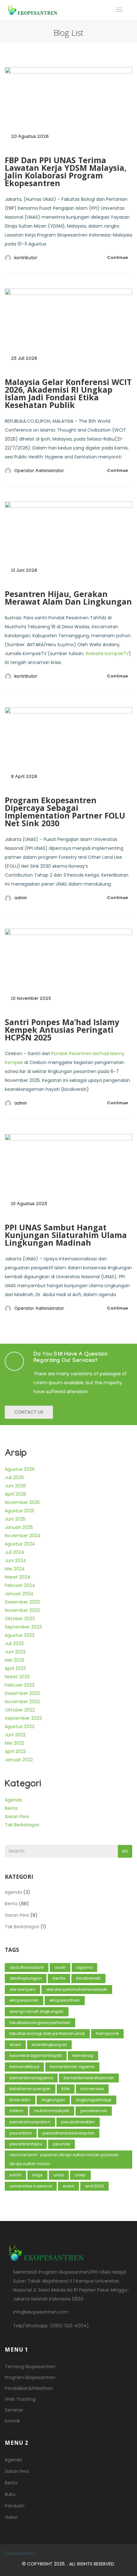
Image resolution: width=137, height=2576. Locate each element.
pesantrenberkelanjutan (69, 2133)
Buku (10, 2494)
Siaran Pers (17, 1817)
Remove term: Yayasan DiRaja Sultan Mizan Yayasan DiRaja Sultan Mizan (64, 2159)
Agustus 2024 (20, 1544)
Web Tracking (20, 2399)
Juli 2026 (14, 1477)
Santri (15, 2175)
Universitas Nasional (31, 2186)
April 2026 (15, 1494)
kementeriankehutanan (89, 2078)
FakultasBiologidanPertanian (40, 2023)
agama (84, 1967)
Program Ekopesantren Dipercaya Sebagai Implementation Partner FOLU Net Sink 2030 (65, 812)
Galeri (11, 2517)
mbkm (16, 2111)
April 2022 (15, 1751)
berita (59, 1978)
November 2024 (23, 1536)
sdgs (37, 2175)
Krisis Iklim (20, 2100)
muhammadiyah (52, 2111)
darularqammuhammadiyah (77, 1989)
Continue (117, 257)
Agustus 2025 (20, 1511)
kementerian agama (72, 2067)
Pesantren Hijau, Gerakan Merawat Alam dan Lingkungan (68, 598)
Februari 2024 (20, 1585)
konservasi (92, 2089)
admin (21, 899)
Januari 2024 (19, 1594)
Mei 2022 (14, 1743)
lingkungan (53, 2100)
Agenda (13, 1800)
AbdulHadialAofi (27, 1967)
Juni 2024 (15, 1560)
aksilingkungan (26, 1978)
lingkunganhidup (94, 2100)
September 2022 (23, 1718)
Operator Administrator (39, 472)
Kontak (12, 2421)
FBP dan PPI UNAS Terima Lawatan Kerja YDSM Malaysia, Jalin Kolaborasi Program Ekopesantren (66, 171)
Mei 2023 (14, 1660)
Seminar (14, 2410)
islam (15, 2045)
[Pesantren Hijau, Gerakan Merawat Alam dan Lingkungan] (68, 543)
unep (80, 2175)
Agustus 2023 (20, 1635)
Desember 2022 (22, 1693)
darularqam (22, 1989)
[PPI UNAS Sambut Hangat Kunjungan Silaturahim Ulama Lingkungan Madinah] (68, 1175)
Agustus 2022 (20, 1726)
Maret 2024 (18, 1577)
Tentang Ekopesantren (30, 2367)
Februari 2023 (20, 1685)
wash (68, 2186)
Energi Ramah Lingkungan (37, 2011)
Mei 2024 (15, 1569)
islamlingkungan (49, 2045)
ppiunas (61, 2144)
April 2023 (15, 1668)
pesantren (21, 2133)
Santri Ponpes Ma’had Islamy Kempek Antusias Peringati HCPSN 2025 (62, 1030)
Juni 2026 (15, 1486)
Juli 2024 (14, 1552)
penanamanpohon (30, 2122)
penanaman (94, 2111)
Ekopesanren (24, 2000)
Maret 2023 (17, 1677)
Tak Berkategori (22, 1825)
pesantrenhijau (26, 2144)
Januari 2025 (19, 1527)
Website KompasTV (107, 653)
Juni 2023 (15, 1652)
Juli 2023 (14, 1643)
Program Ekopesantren (30, 2377)
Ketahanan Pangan (30, 2089)
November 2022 (22, 1702)
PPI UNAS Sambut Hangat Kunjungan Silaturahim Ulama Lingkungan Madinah (66, 1235)
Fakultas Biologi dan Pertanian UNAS (47, 2033)
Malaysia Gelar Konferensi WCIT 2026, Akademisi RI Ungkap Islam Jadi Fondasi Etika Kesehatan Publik (68, 393)
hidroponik (107, 2033)
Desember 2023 (22, 1602)
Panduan (15, 2506)
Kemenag (83, 2055)
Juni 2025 (15, 1519)
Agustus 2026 (20, 1469)
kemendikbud (24, 2067)
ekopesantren (65, 2000)
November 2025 (22, 1502)
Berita (11, 1808)
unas (59, 2175)
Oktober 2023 (20, 1619)
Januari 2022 (19, 1760)
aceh (60, 1967)
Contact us (29, 1412)
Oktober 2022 (20, 1710)
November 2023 (22, 1610)
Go (125, 1851)
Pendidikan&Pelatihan (29, 2388)
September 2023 (23, 1627)
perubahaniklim (78, 2122)
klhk (66, 2089)
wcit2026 (95, 2186)
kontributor (26, 259)
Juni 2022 (15, 1735)
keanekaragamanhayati (36, 2055)
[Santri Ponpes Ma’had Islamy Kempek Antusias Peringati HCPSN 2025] (68, 970)
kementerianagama (31, 2078)
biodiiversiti (88, 1978)
